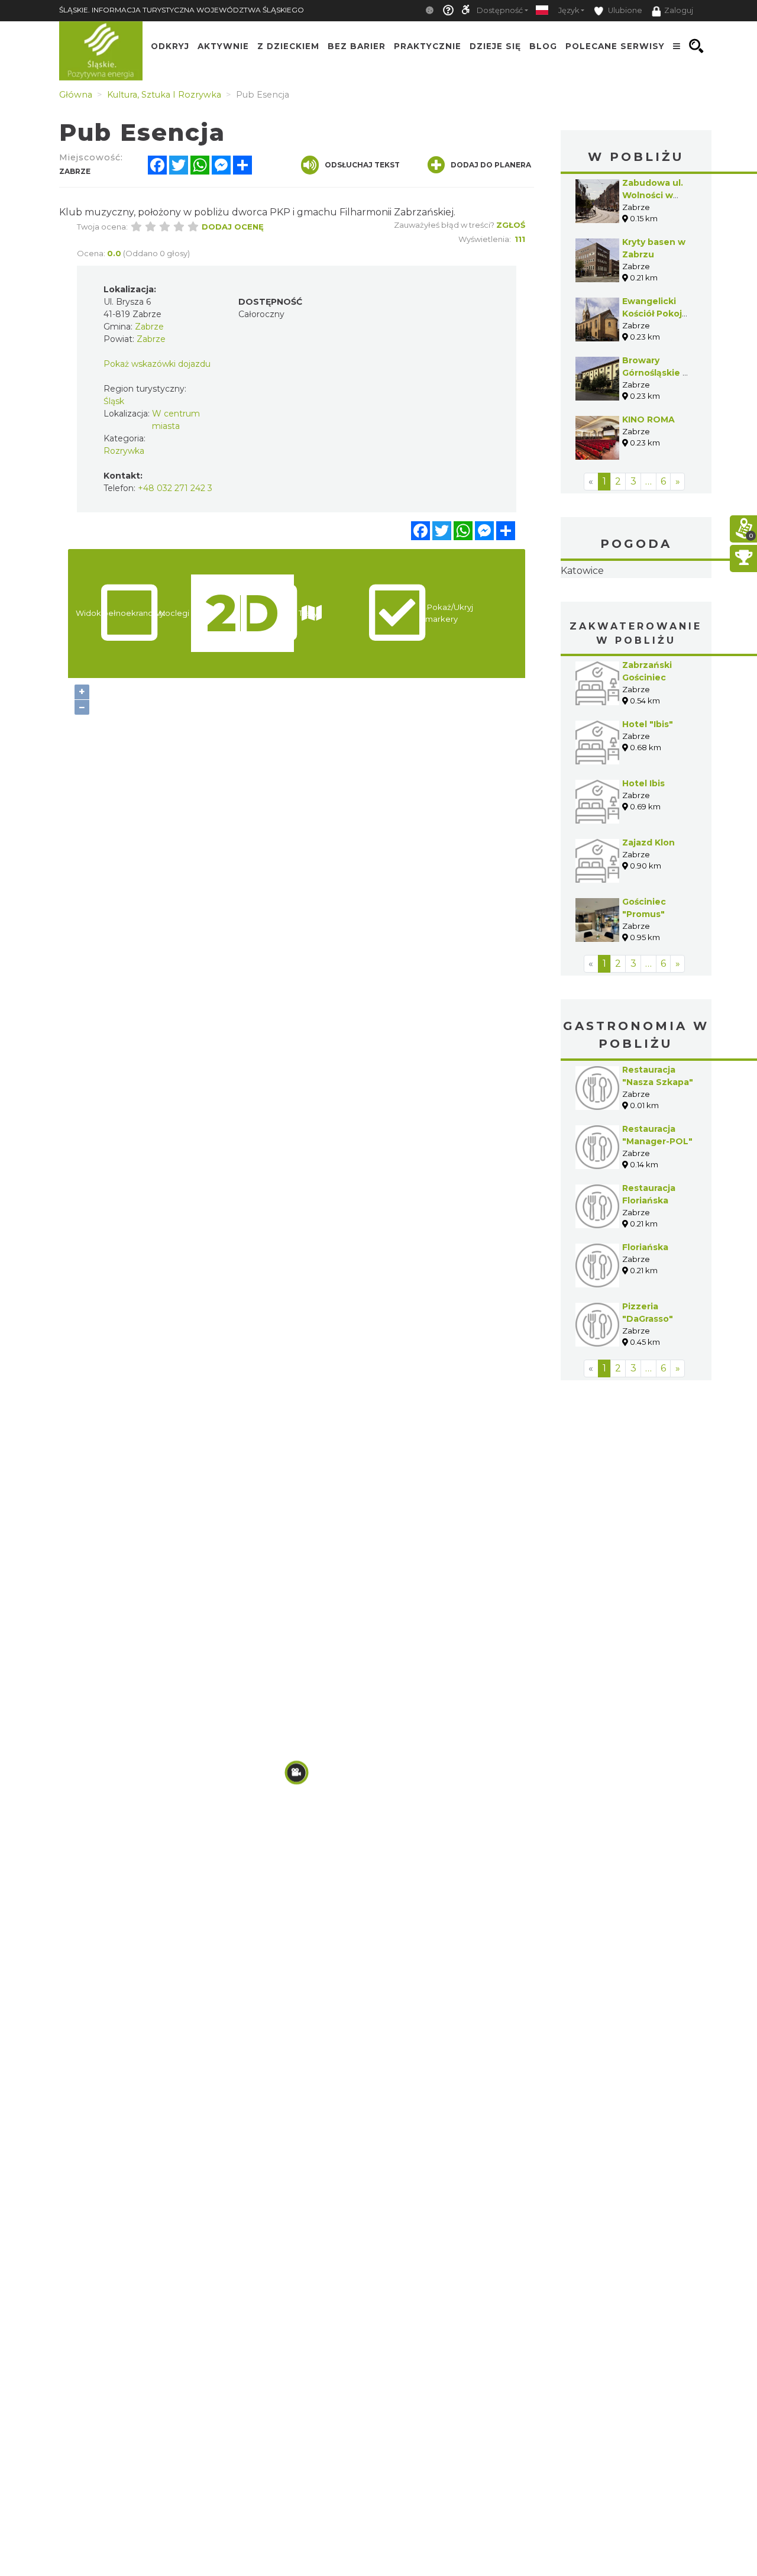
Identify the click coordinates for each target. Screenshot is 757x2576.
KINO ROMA (648, 419)
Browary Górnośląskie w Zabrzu (656, 373)
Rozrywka (124, 451)
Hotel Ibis (643, 858)
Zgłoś (511, 225)
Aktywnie (223, 46)
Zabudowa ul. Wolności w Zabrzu (653, 195)
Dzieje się (495, 46)
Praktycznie (428, 46)
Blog (543, 46)
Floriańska (645, 1322)
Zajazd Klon (648, 917)
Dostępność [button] (500, 10)
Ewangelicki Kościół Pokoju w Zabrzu (655, 314)
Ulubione (624, 10)
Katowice (636, 608)
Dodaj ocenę (233, 227)
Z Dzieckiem (288, 46)
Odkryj (170, 46)
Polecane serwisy (615, 46)
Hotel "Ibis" (648, 799)
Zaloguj (679, 10)
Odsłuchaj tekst (362, 165)
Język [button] (569, 10)
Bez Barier (357, 46)
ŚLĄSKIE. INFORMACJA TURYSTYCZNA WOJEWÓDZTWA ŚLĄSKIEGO (182, 10)
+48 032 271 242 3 (175, 488)
